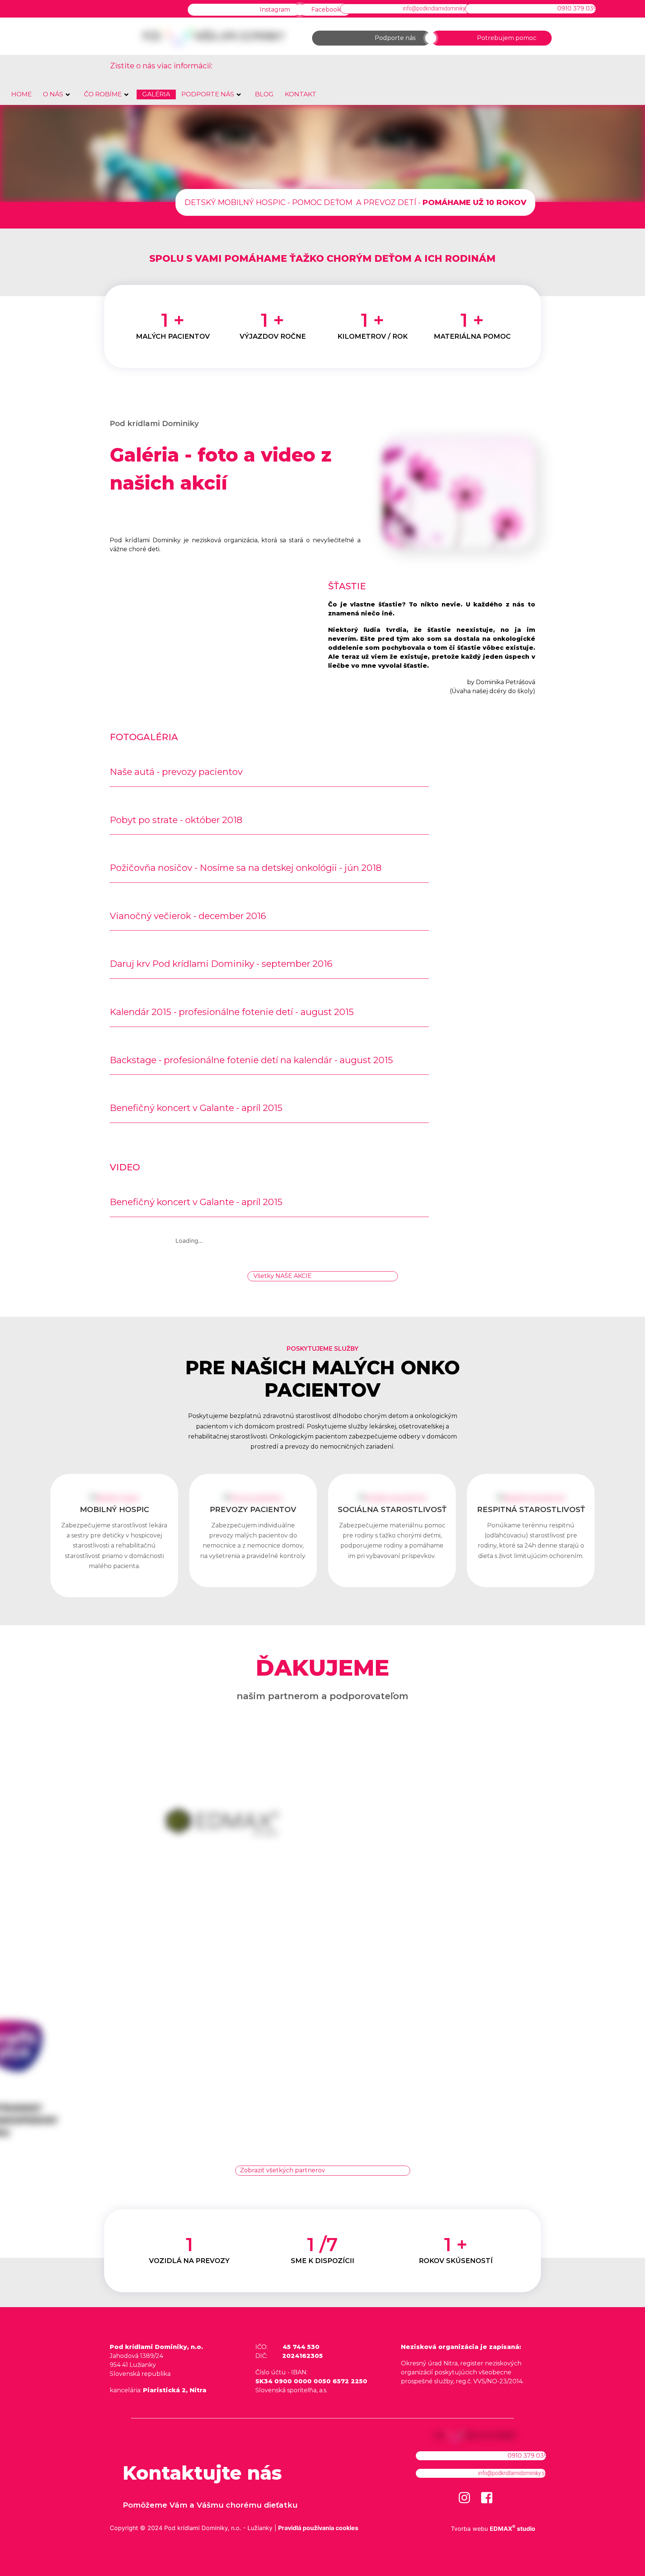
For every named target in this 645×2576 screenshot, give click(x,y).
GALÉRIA (156, 94)
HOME (21, 94)
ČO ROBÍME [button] (103, 94)
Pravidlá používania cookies (318, 2528)
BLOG (264, 94)
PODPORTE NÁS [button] (208, 94)
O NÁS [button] (53, 94)
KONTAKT (301, 94)
